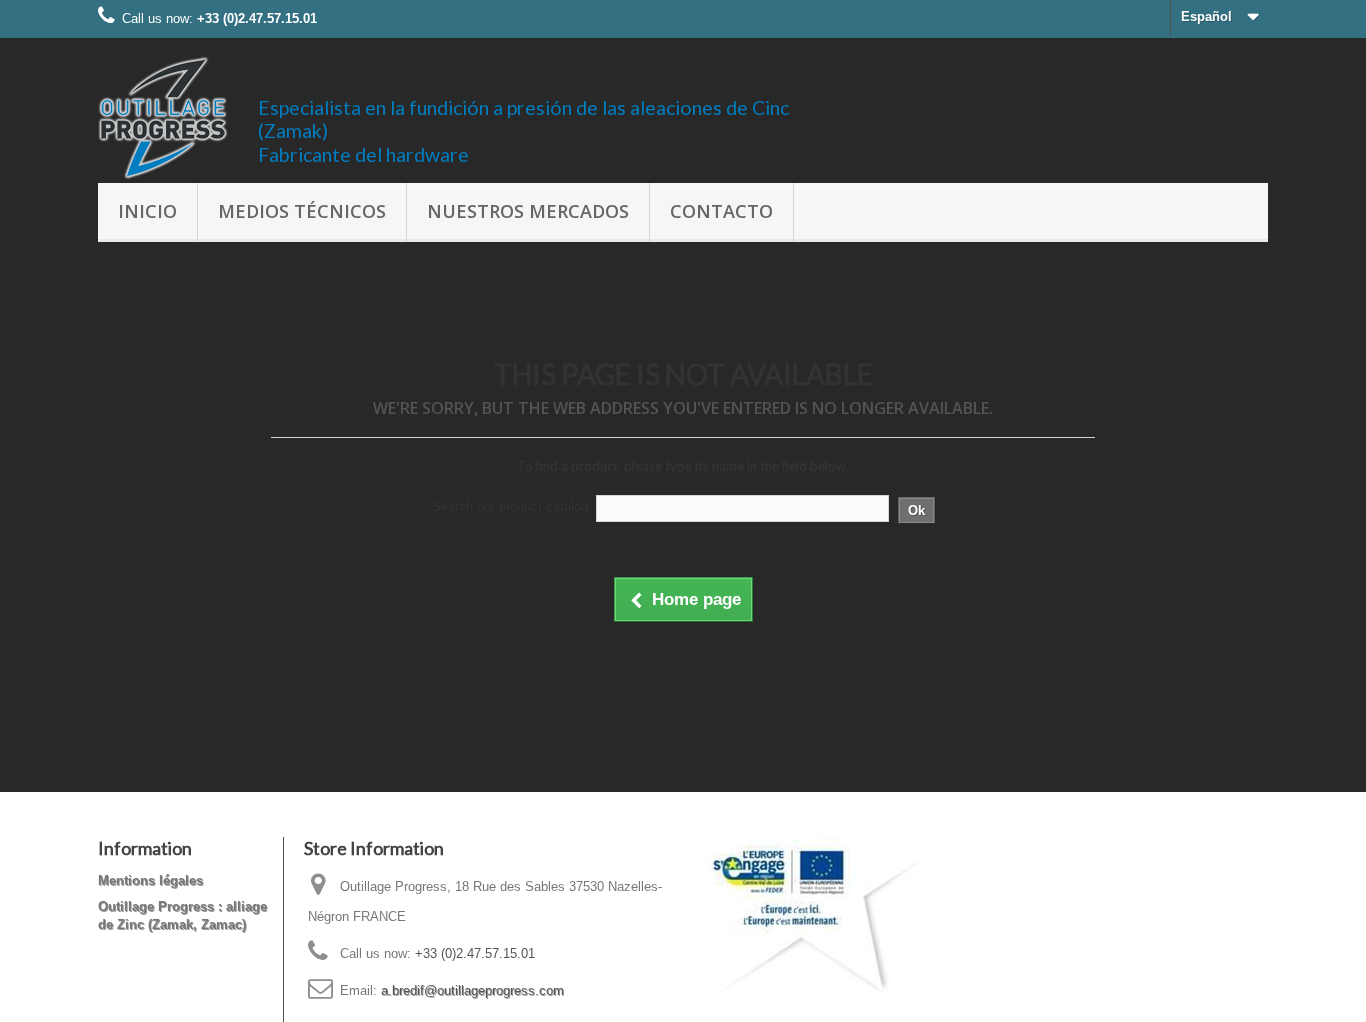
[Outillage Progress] (163, 118)
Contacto (721, 211)
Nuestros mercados (528, 211)
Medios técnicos (302, 211)
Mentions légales (150, 880)
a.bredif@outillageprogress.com (472, 990)
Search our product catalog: (512, 506)
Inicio (147, 211)
